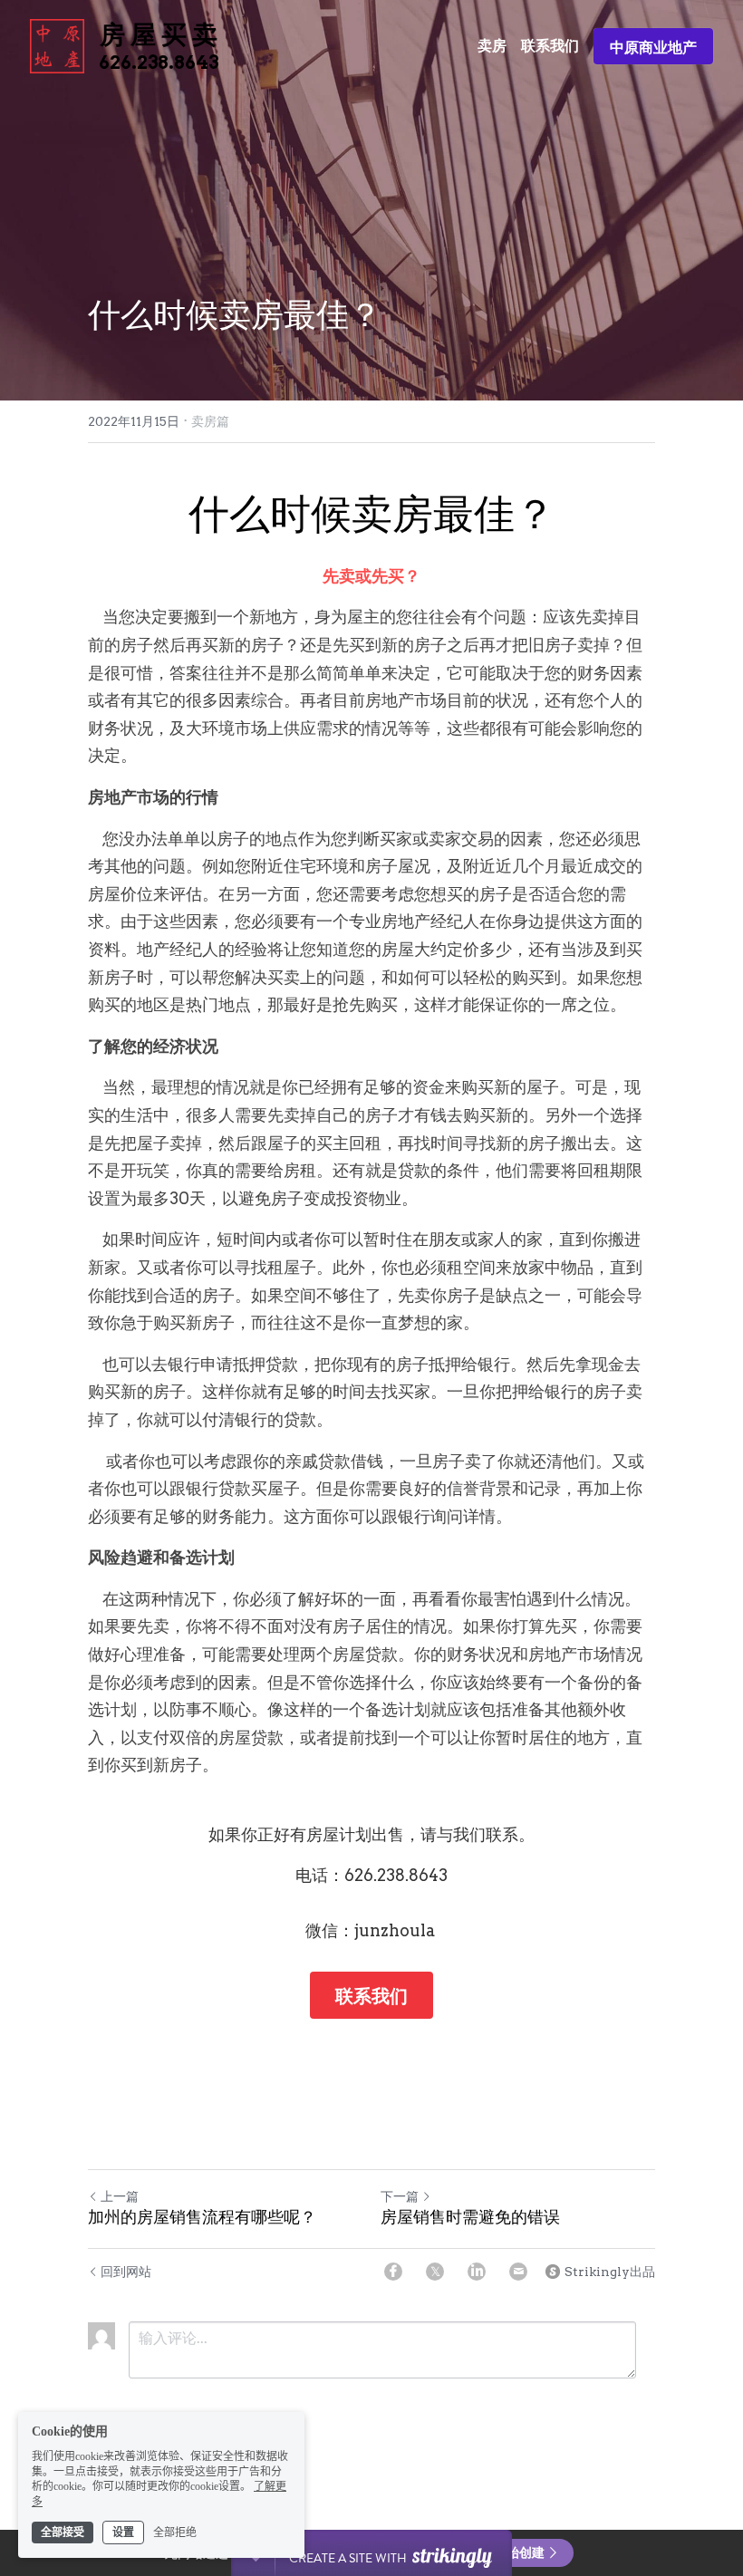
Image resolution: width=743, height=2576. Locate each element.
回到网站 (126, 2272)
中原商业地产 (653, 46)
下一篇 (400, 2196)
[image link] (57, 45)
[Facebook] (393, 2272)
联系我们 (371, 1995)
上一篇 (120, 2196)
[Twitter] (435, 2272)
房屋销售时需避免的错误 (470, 2217)
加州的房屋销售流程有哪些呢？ (202, 2217)
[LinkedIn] (477, 2272)
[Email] (518, 2272)
